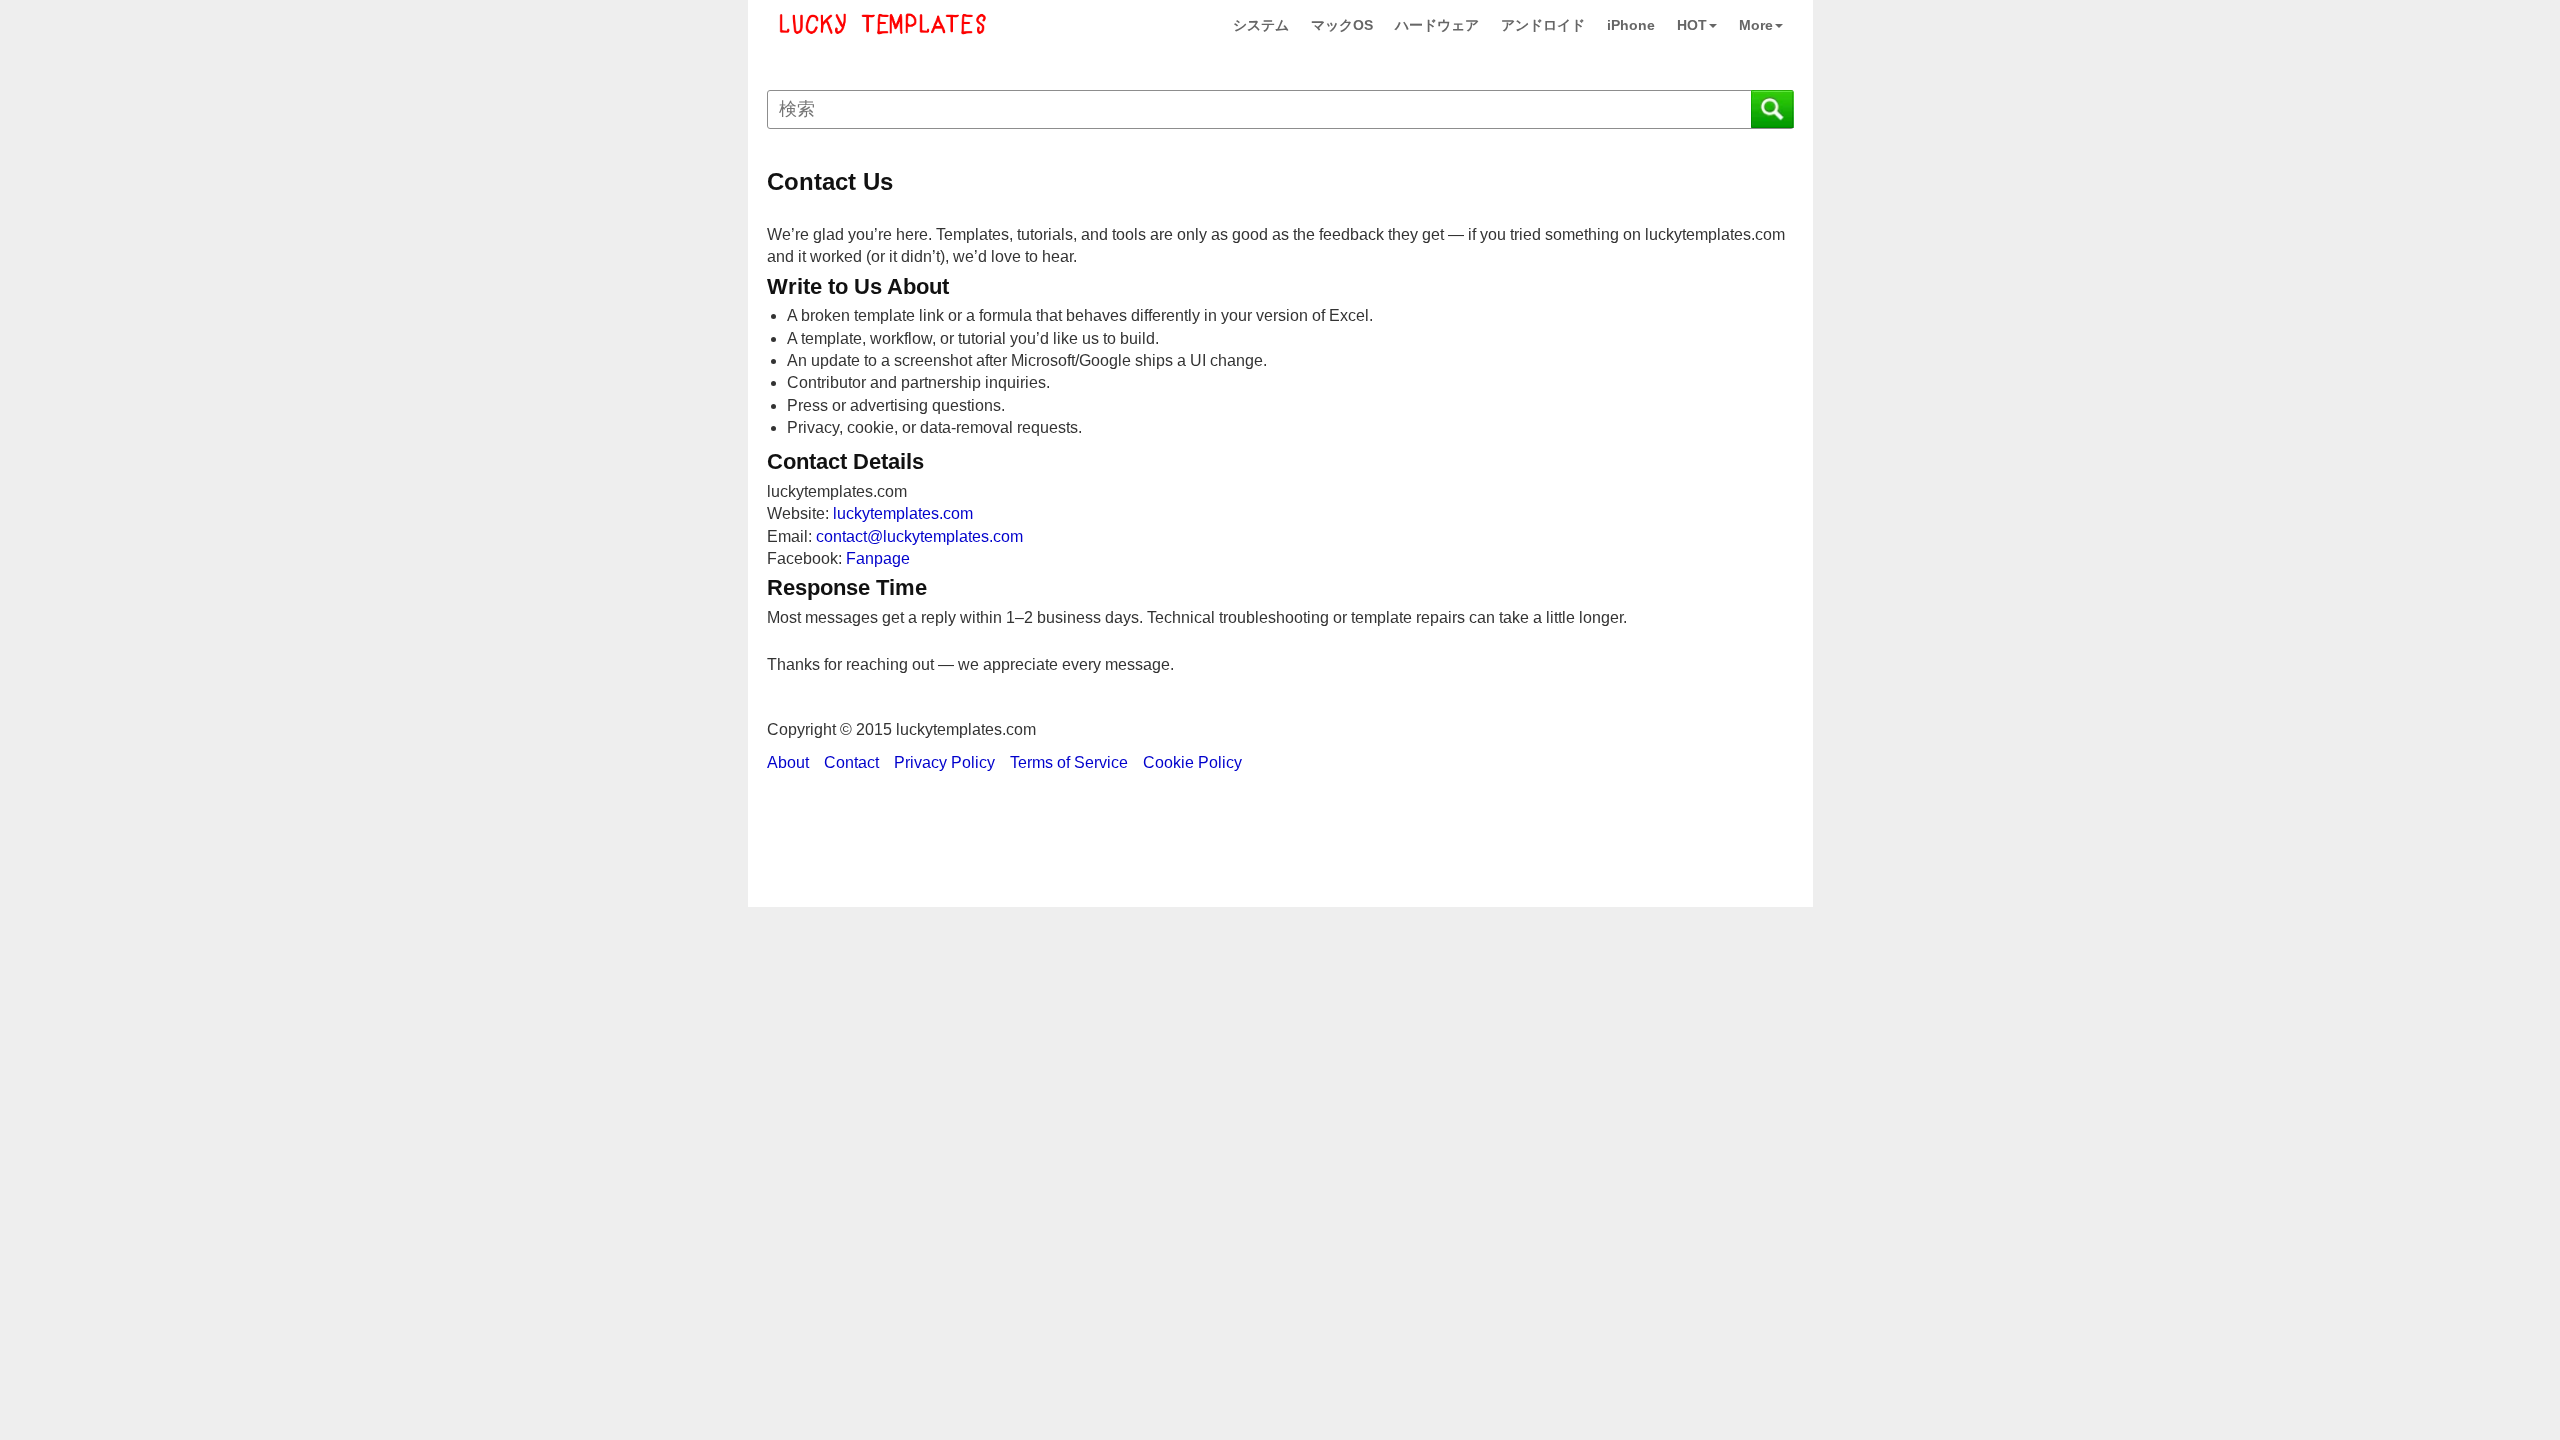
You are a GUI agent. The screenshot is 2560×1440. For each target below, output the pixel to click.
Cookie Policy (1192, 762)
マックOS (1342, 25)
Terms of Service (1069, 762)
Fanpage (878, 558)
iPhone (1631, 25)
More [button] (1756, 25)
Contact (851, 762)
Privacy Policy (944, 762)
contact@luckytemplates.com (919, 536)
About (788, 762)
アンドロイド (1543, 25)
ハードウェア (1437, 25)
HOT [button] (1692, 25)
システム (1261, 25)
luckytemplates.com (903, 513)
